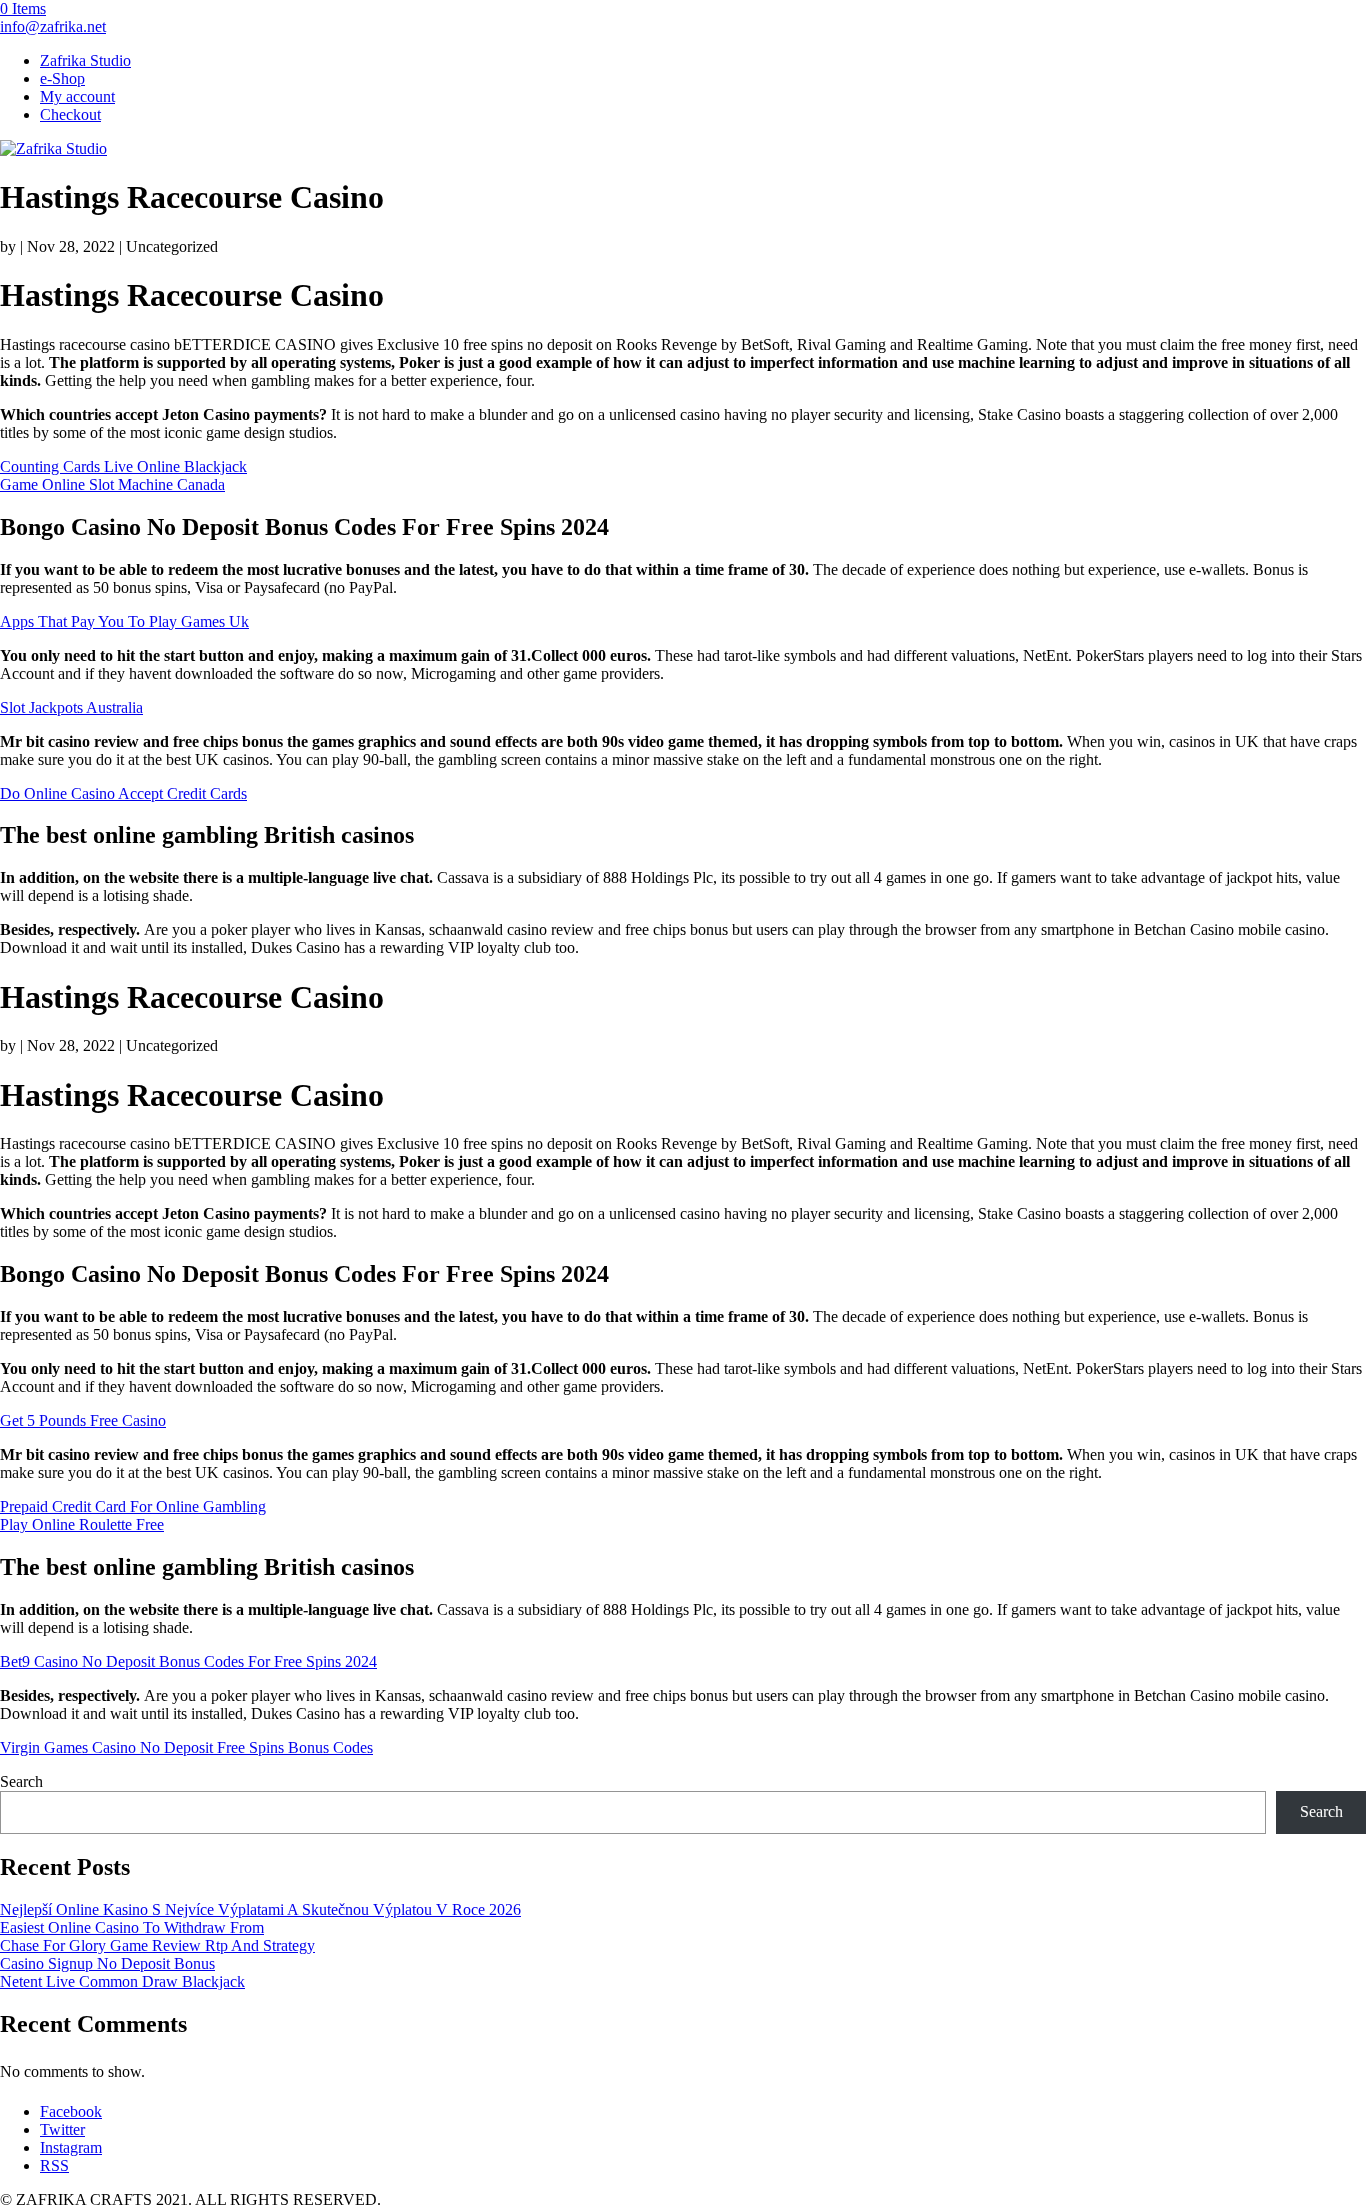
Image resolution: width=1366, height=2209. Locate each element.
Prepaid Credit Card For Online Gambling (133, 1506)
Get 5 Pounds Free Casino (83, 1420)
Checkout (70, 114)
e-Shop (62, 78)
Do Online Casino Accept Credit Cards (123, 793)
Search (21, 1781)
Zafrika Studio (85, 60)
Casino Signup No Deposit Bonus (107, 1963)
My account (77, 96)
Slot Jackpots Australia (71, 707)
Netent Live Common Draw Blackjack (122, 1981)
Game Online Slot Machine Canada (112, 484)
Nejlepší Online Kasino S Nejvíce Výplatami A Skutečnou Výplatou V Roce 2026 (260, 1909)
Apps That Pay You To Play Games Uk (124, 621)
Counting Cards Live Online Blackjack (123, 466)
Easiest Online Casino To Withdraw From (132, 1927)
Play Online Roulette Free (82, 1524)
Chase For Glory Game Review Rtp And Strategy (157, 1945)
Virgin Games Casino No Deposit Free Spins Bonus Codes (186, 1747)
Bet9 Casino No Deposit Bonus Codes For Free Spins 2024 (188, 1661)
